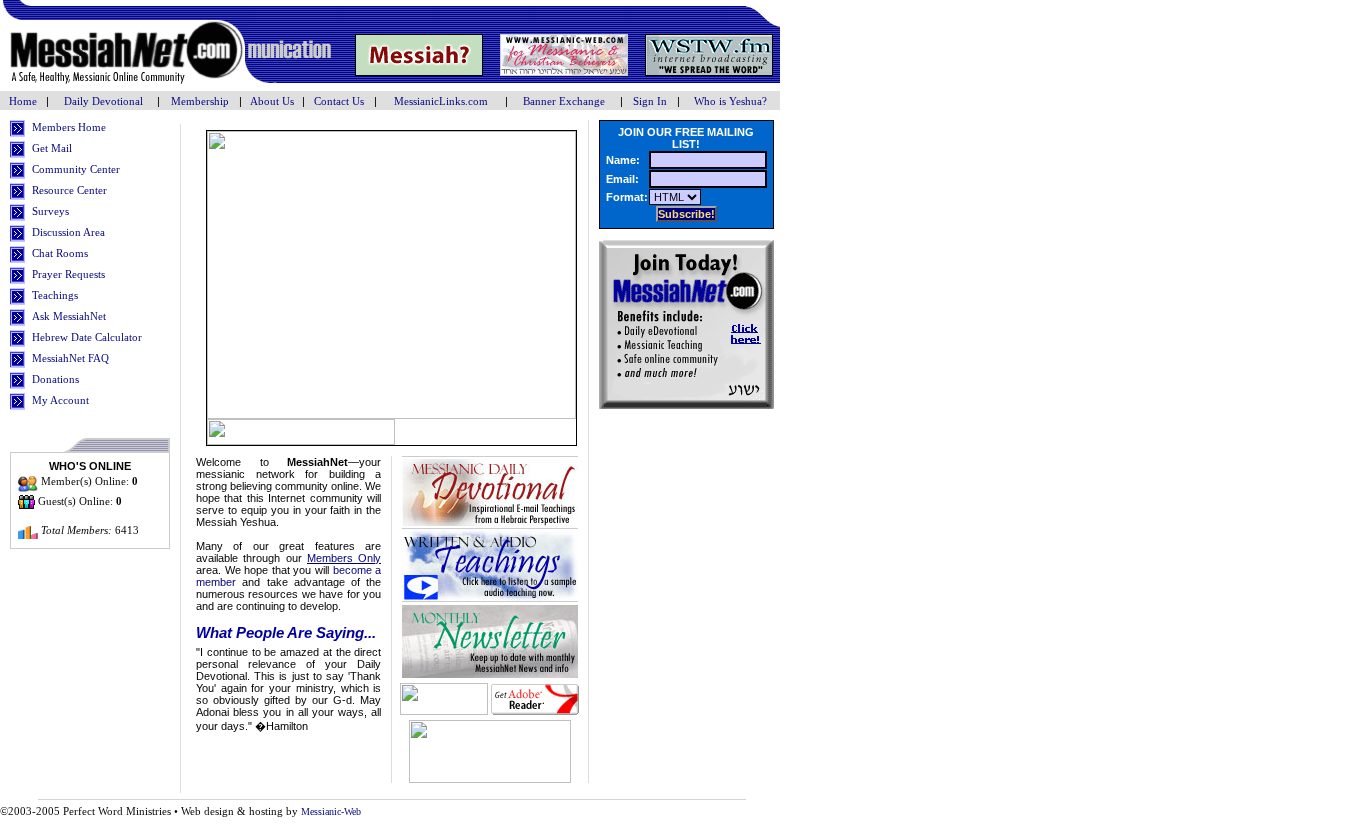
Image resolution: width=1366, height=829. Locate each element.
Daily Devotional (103, 101)
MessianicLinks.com (441, 101)
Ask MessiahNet (69, 316)
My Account (60, 400)
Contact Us (339, 101)
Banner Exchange (564, 101)
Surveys (50, 211)
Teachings (55, 295)
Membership (200, 101)
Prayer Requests (68, 274)
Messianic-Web (331, 811)
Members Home (69, 127)
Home (24, 101)
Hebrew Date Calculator (87, 337)
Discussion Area (68, 232)
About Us (272, 101)
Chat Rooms (60, 253)
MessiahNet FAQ (70, 358)
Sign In (650, 101)
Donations (55, 379)
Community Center (76, 169)
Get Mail (52, 148)
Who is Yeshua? (730, 101)
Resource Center (69, 190)
